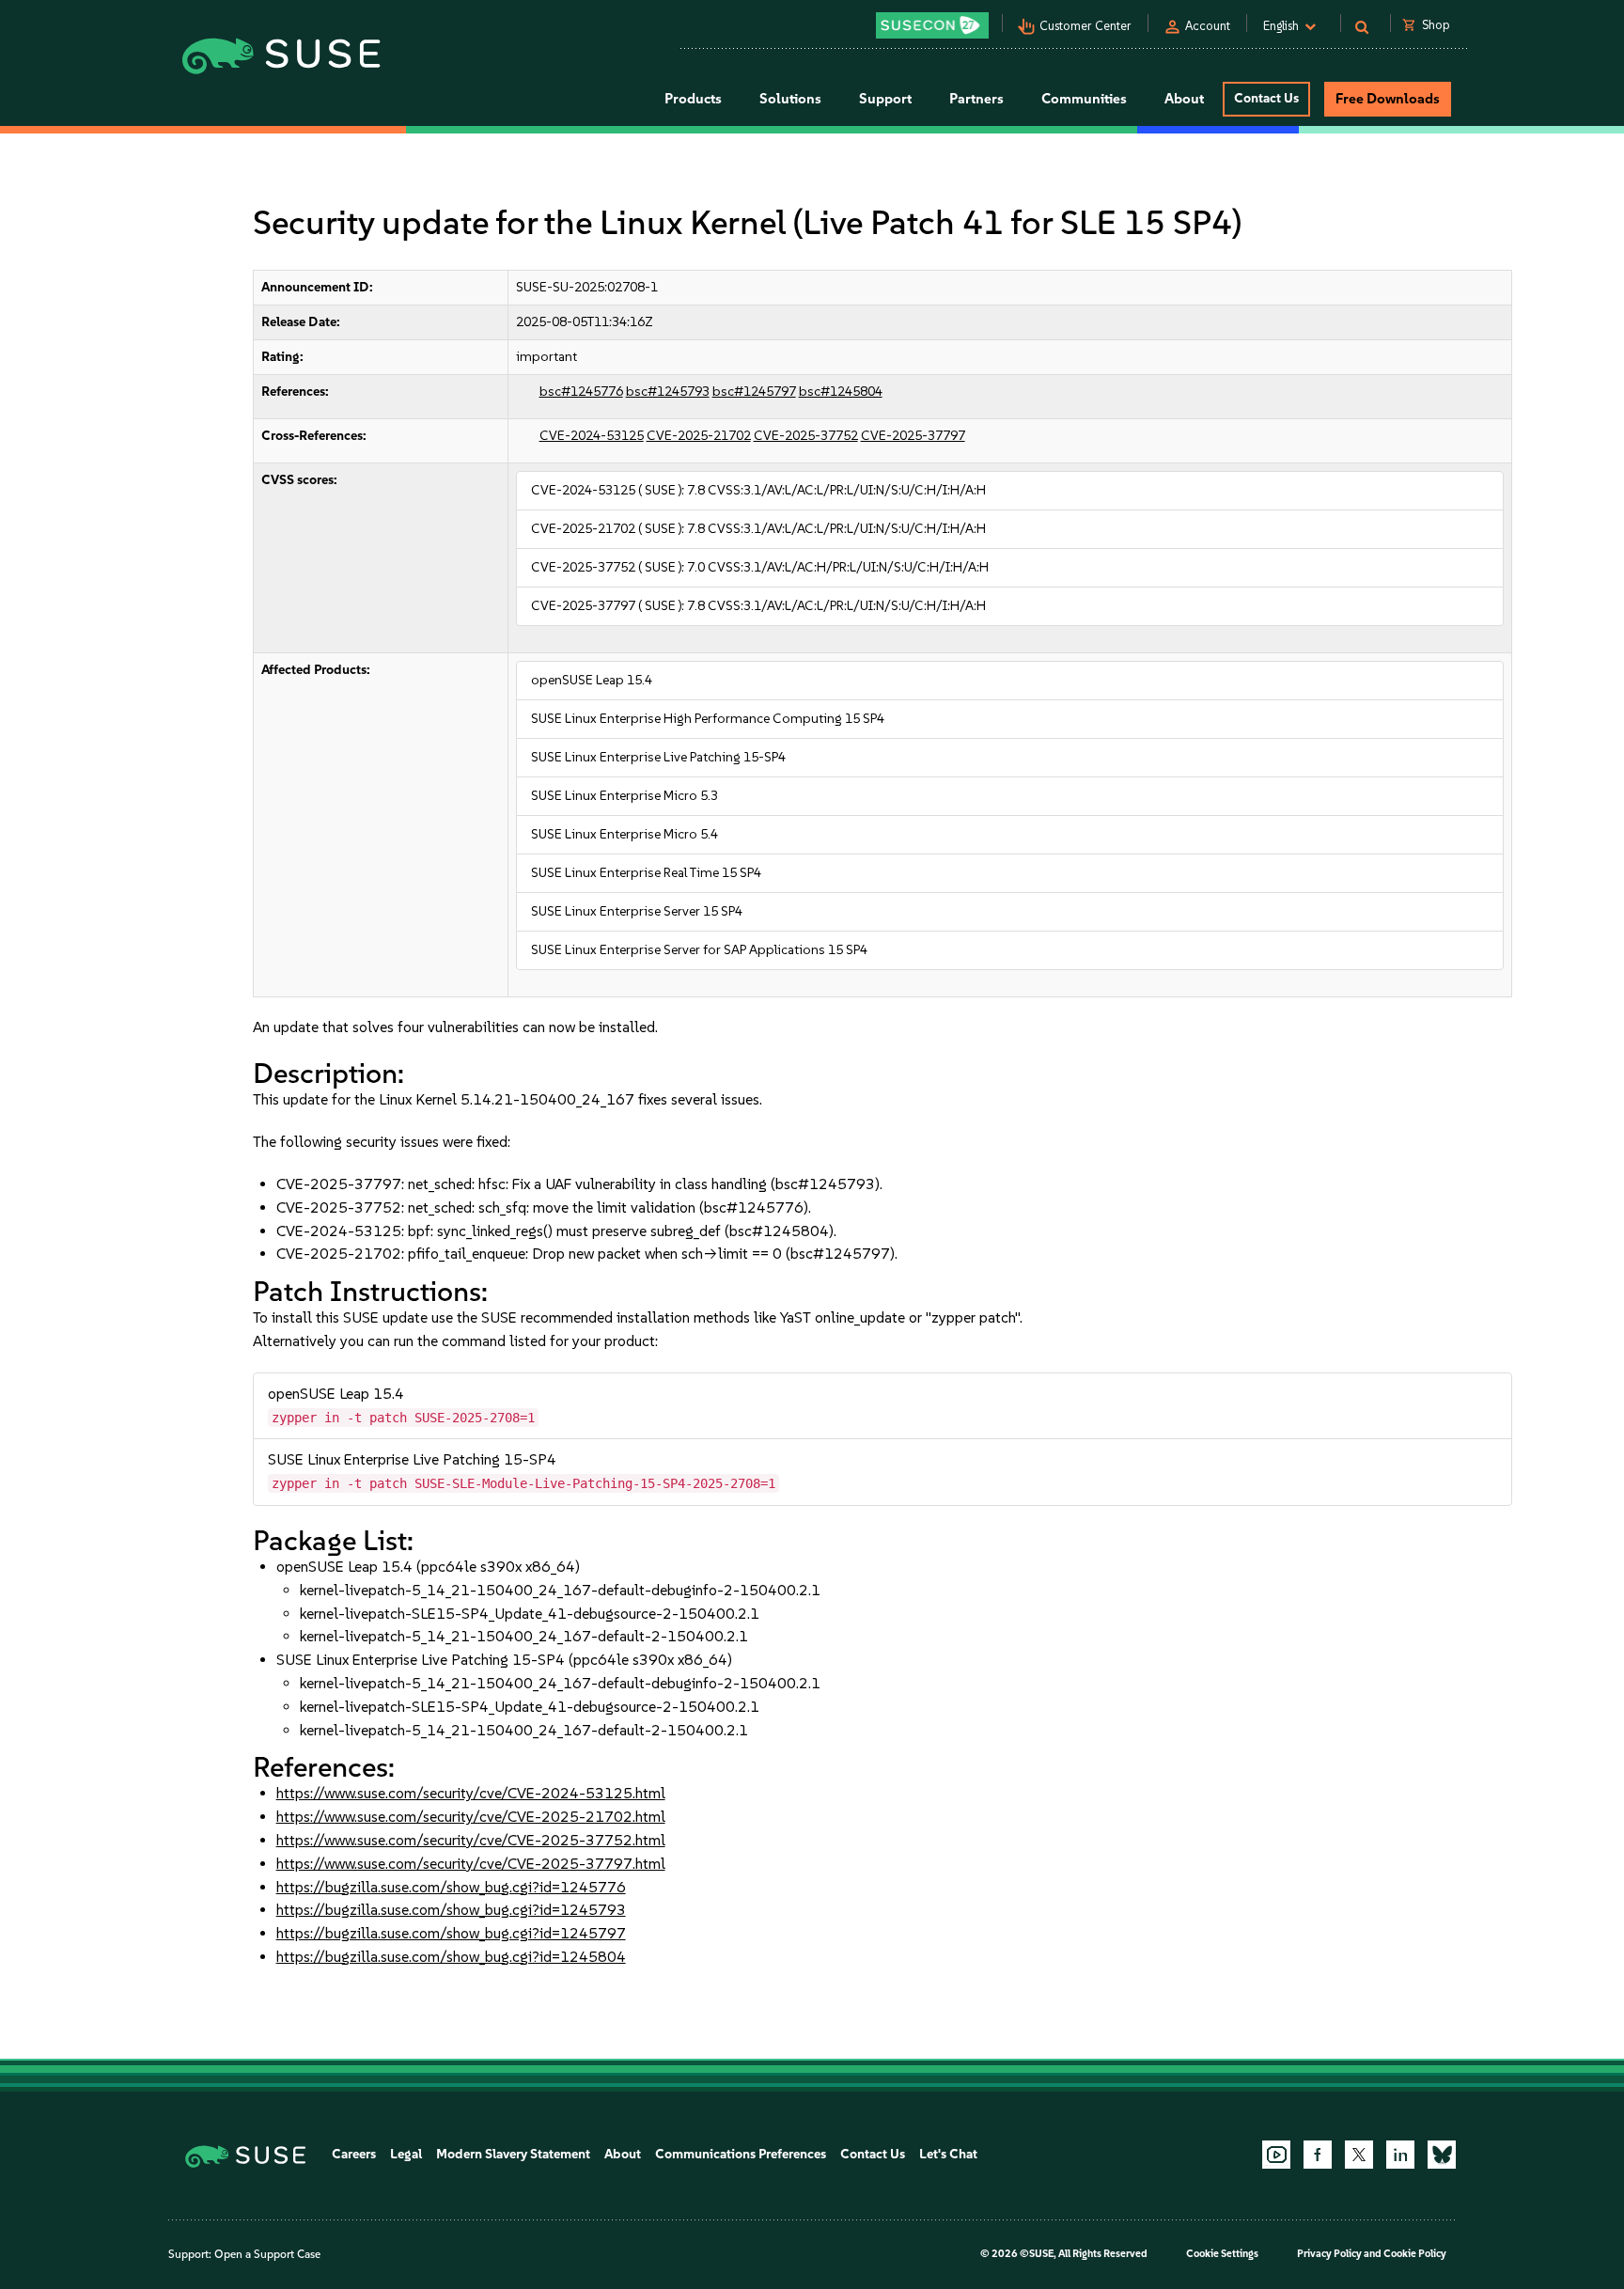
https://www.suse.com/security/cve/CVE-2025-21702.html (471, 1817)
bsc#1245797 (754, 392)
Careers (354, 2154)
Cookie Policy (1415, 2254)
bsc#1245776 (581, 392)
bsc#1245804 (841, 392)
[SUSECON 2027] (932, 25)
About (623, 2154)
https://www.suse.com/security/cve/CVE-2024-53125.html (471, 1793)
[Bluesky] (1442, 2155)
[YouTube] (1276, 2155)
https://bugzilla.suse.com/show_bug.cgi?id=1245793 (451, 1910)
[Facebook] (1318, 2155)
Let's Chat (948, 2154)
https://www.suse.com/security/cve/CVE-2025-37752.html (471, 1840)
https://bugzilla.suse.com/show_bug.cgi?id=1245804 (451, 1957)
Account (1208, 26)
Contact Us (1266, 98)
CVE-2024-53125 (592, 436)
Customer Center (1085, 26)
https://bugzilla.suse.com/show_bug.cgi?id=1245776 (451, 1887)
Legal (406, 2154)
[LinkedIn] (1400, 2155)
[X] (1359, 2155)
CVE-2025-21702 (699, 436)
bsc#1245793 (668, 392)
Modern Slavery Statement (513, 2154)
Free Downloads (1388, 99)
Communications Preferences (741, 2154)
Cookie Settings (1222, 2254)
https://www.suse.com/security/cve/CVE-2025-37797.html (471, 1864)
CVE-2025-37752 (806, 436)
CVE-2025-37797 (913, 436)
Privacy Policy (1329, 2254)
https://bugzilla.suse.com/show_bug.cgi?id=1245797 (451, 1933)
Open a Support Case (267, 2254)
